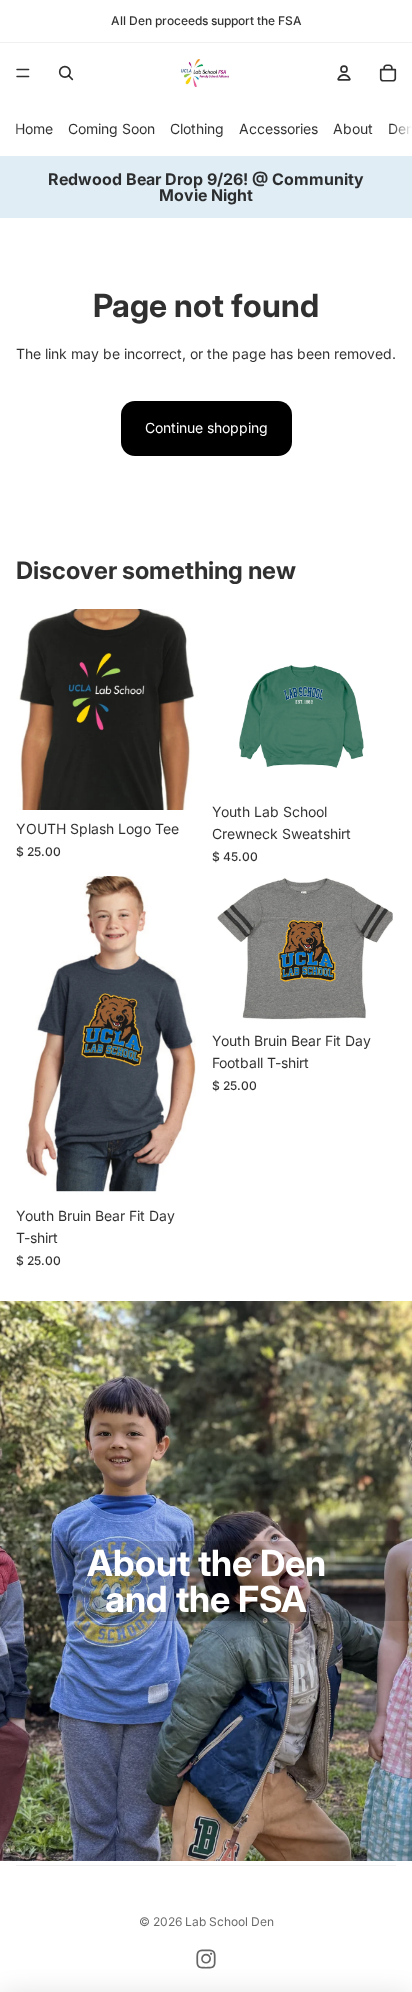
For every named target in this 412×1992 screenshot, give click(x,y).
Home (34, 128)
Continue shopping (206, 427)
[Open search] (66, 73)
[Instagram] (206, 1959)
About (353, 128)
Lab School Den (229, 1921)
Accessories (278, 128)
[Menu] (23, 73)
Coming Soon (111, 128)
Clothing (197, 128)
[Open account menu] (344, 73)
